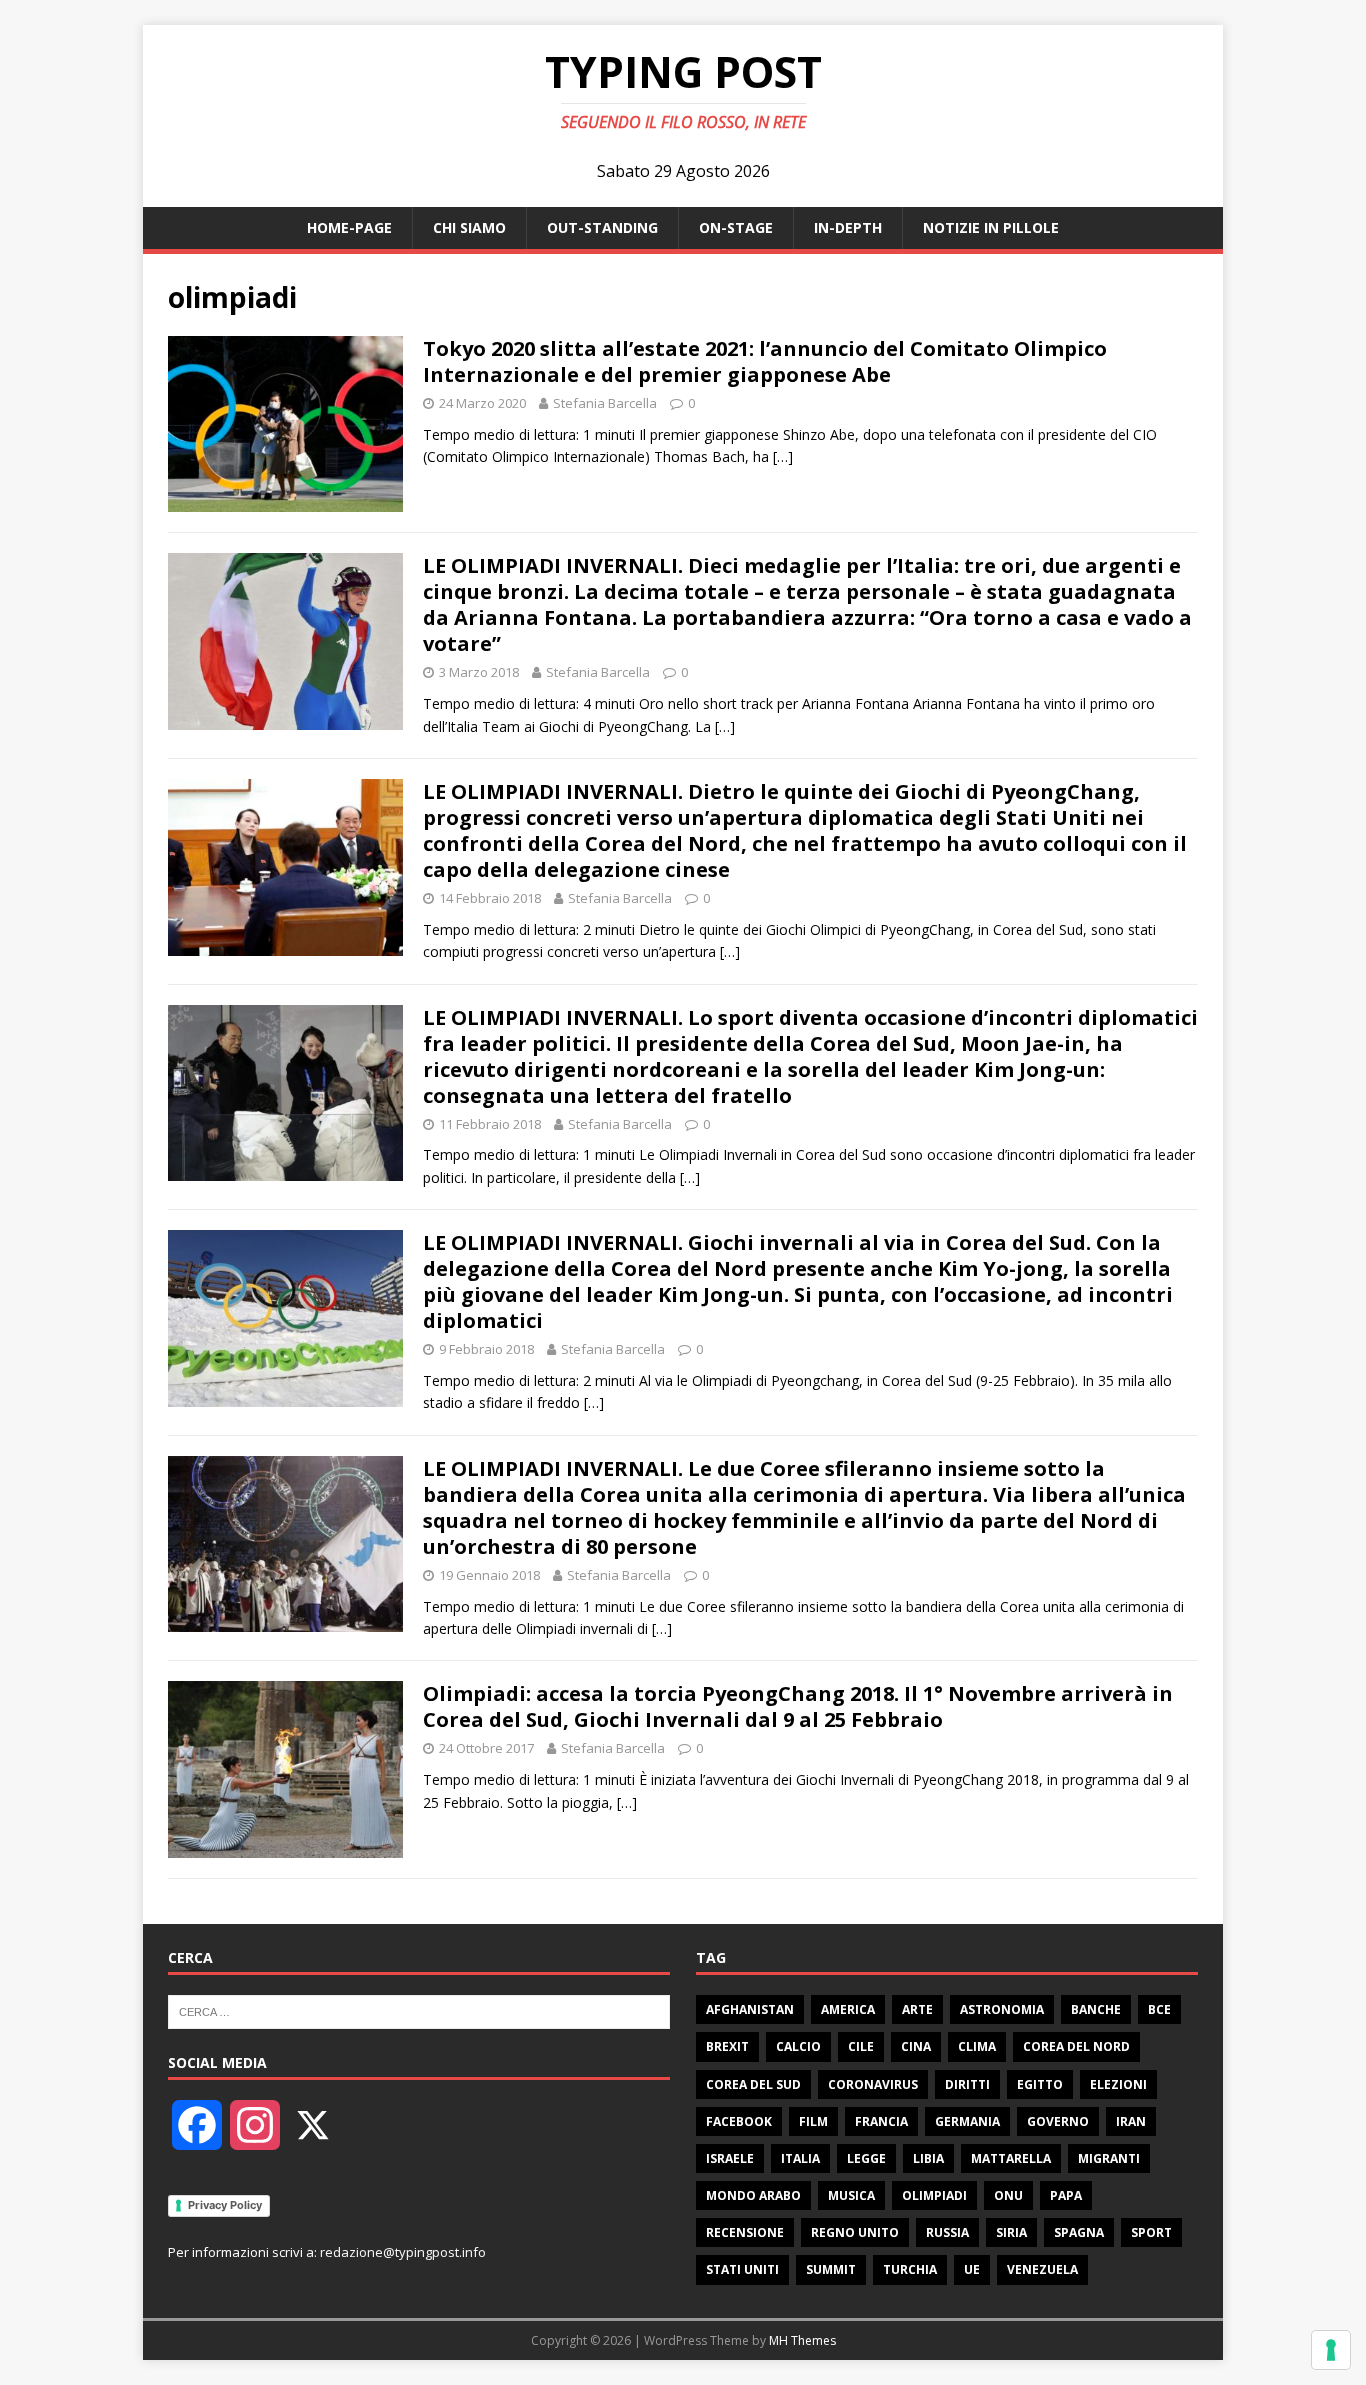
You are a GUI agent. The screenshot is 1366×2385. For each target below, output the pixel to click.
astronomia (1002, 2009)
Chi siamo (469, 227)
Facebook (739, 2121)
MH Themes (802, 2340)
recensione (745, 2232)
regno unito (855, 2232)
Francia (881, 2121)
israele (730, 2158)
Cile (861, 2046)
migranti (1109, 2158)
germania (967, 2121)
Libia (928, 2158)
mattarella (1011, 2158)
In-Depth (848, 227)
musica (851, 2195)
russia (947, 2232)
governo (1058, 2121)
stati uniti (742, 2269)
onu (1008, 2195)
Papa (1066, 2195)
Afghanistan (750, 2009)
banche (1096, 2009)
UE (972, 2269)
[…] (783, 456)
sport (1151, 2232)
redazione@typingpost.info (403, 2252)
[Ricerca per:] (419, 2011)
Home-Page (349, 227)
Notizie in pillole (991, 227)
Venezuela (1042, 2269)
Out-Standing (602, 227)
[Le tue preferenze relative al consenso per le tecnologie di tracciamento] (1331, 2350)
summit (831, 2269)
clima (977, 2046)
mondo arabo (753, 2195)
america (848, 2009)
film (813, 2121)
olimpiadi (934, 2195)
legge (866, 2158)
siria (1011, 2232)
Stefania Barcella (605, 403)
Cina (916, 2046)
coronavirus (873, 2084)
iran (1131, 2121)
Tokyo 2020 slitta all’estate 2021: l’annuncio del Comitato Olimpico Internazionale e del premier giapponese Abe (765, 361)
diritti (967, 2084)
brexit (727, 2046)
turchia (910, 2269)
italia (800, 2158)
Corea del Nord (1076, 2046)
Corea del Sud (753, 2084)
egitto (1040, 2084)
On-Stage (736, 227)
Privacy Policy (225, 2205)
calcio (798, 2046)
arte (917, 2009)
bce (1159, 2009)
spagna (1079, 2232)
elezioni (1118, 2084)
